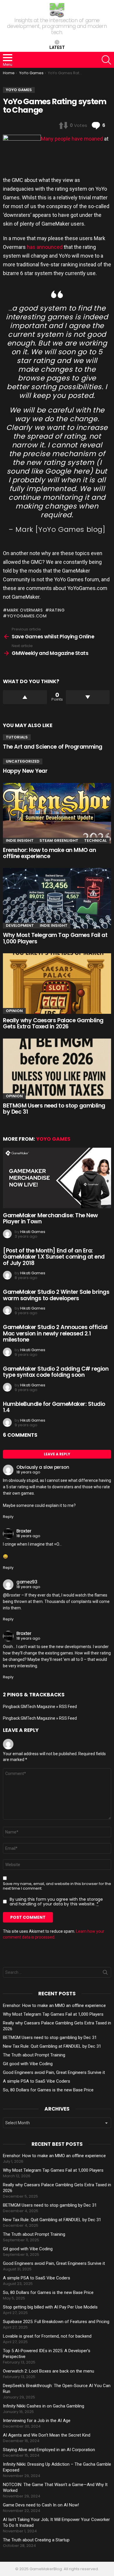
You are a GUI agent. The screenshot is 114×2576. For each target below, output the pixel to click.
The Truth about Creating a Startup (36, 2540)
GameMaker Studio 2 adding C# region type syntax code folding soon (56, 1372)
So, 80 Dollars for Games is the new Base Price (48, 2090)
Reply (8, 1517)
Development (20, 925)
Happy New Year (25, 771)
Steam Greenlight (59, 840)
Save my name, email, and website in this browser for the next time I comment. (57, 1886)
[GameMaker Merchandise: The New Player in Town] (57, 1178)
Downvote (88, 697)
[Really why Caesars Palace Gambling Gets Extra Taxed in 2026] (57, 984)
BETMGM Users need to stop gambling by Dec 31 (54, 1109)
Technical (95, 840)
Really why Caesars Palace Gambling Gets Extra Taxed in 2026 (53, 1023)
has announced (45, 247)
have (77, 139)
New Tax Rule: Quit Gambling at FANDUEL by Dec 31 (52, 2046)
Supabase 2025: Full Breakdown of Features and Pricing (56, 2322)
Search (105, 1973)
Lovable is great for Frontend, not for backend (47, 2336)
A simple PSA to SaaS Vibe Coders (37, 2081)
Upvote (25, 697)
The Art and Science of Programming (53, 747)
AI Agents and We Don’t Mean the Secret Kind (47, 2435)
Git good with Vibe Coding (28, 2064)
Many (47, 139)
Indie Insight (20, 840)
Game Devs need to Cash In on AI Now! (41, 2505)
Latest (57, 47)
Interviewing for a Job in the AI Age (37, 2421)
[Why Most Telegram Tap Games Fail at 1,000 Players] (57, 898)
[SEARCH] (106, 60)
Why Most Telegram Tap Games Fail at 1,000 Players (55, 938)
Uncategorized (23, 761)
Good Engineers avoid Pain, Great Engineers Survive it (54, 2072)
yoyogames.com (27, 616)
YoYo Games (53, 1139)
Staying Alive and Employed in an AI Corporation (49, 2450)
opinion (14, 1011)
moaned (93, 139)
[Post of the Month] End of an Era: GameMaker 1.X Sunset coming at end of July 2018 (54, 1257)
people (63, 139)
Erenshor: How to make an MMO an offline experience (49, 853)
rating (57, 610)
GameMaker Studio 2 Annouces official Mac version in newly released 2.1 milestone (55, 1333)
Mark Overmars (25, 610)
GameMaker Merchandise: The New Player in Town (50, 1218)
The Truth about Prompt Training (34, 2055)
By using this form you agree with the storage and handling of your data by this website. (56, 1902)
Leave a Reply (57, 1454)
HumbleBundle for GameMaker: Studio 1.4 (54, 1407)
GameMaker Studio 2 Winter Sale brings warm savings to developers (56, 1295)
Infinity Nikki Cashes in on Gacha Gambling (44, 2406)
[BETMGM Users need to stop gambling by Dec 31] (57, 1069)
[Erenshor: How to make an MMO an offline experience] (57, 813)
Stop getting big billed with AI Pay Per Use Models (50, 2307)
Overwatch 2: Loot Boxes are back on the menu (49, 2371)
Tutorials (17, 737)
